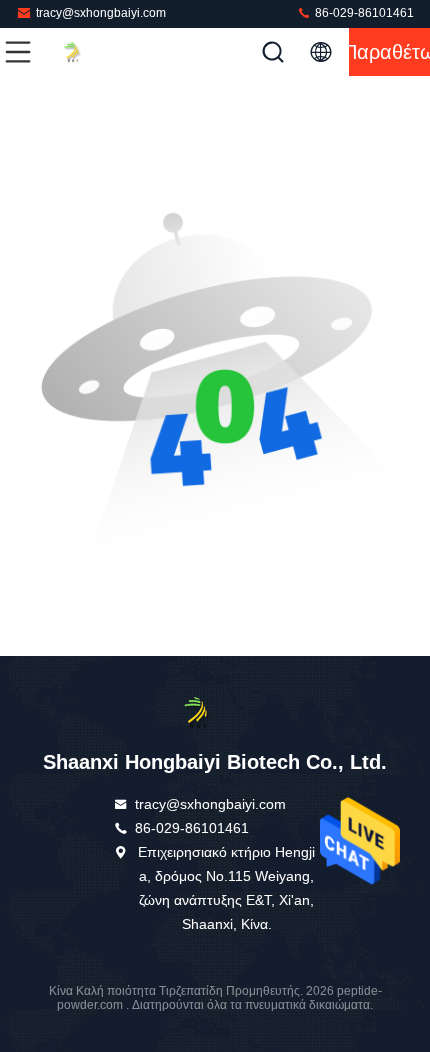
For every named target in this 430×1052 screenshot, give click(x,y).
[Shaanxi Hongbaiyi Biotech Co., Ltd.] (84, 52)
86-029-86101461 (363, 13)
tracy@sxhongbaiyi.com (101, 13)
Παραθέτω (389, 52)
